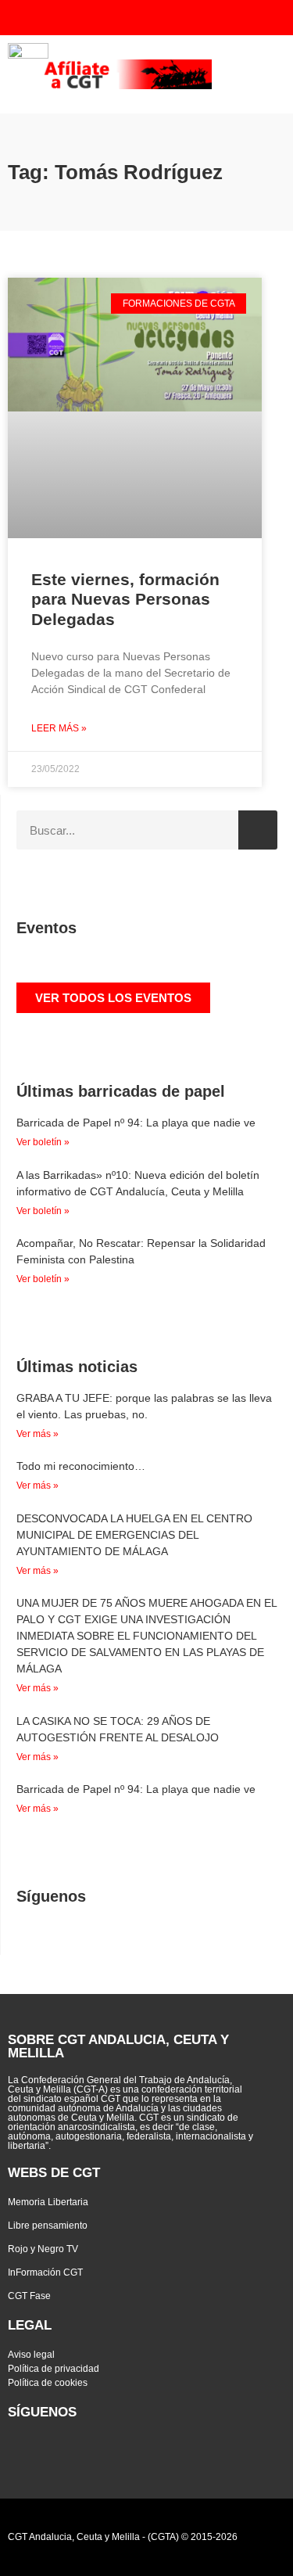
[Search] (258, 830)
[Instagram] (221, 18)
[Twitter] (127, 18)
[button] (268, 74)
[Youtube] (158, 18)
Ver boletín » (43, 1142)
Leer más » (59, 728)
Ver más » (38, 1434)
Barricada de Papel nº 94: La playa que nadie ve (136, 1123)
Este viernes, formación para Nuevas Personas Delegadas (125, 599)
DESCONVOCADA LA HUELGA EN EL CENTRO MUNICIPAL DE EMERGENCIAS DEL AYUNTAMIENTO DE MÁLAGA (134, 1535)
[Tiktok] (252, 18)
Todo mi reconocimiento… (81, 1466)
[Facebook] (189, 18)
